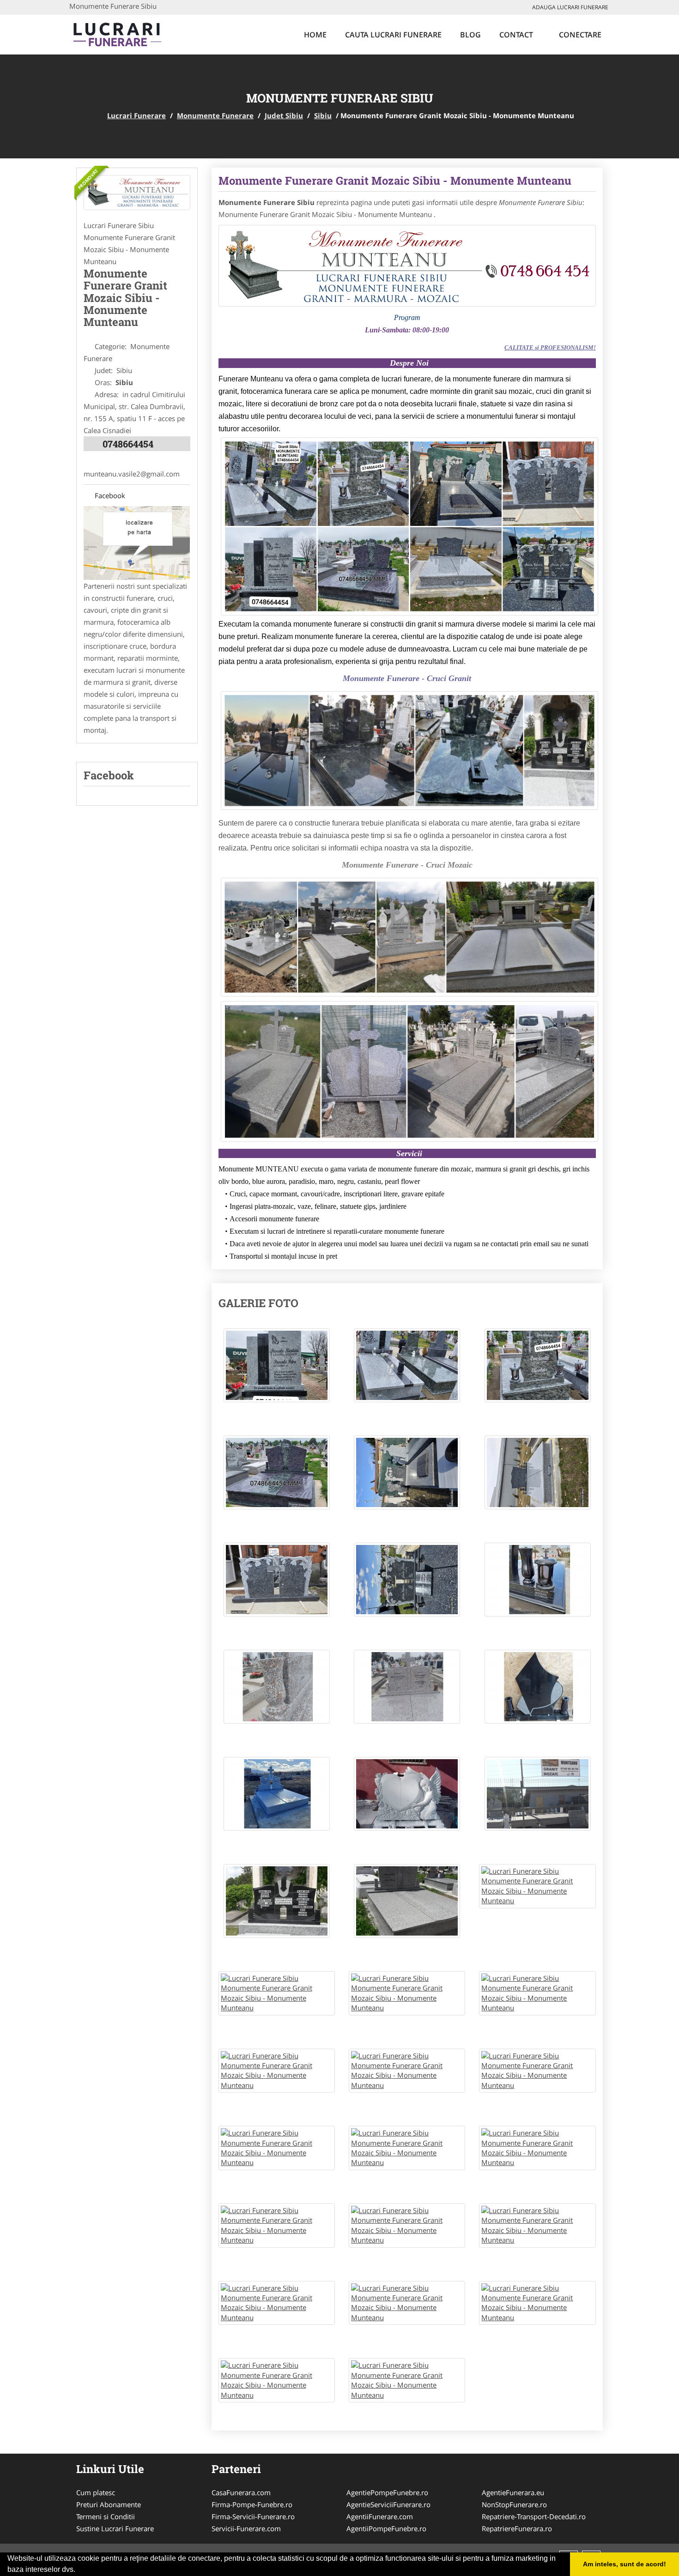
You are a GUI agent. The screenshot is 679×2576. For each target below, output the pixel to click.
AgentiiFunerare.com (380, 2516)
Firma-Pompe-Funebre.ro (252, 2504)
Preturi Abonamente (109, 2504)
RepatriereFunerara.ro (517, 2528)
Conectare (579, 35)
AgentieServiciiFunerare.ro (388, 2504)
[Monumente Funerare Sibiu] (137, 193)
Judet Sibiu (284, 115)
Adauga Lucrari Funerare (570, 7)
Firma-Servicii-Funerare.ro (253, 2516)
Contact (516, 35)
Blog (470, 35)
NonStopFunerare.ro (514, 2504)
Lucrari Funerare (136, 115)
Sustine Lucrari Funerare (115, 2528)
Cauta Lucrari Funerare (393, 35)
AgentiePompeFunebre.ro (387, 2492)
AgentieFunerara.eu (513, 2492)
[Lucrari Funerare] (130, 33)
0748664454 (128, 444)
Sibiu (323, 115)
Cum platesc (96, 2492)
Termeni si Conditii (106, 2516)
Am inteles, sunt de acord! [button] (624, 2564)
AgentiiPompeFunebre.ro (386, 2528)
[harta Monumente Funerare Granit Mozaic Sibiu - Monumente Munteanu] (137, 542)
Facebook (107, 495)
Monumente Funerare (215, 115)
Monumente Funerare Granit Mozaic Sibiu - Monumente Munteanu (395, 181)
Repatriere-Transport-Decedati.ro (534, 2516)
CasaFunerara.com (241, 2492)
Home (315, 35)
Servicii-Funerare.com (246, 2528)
